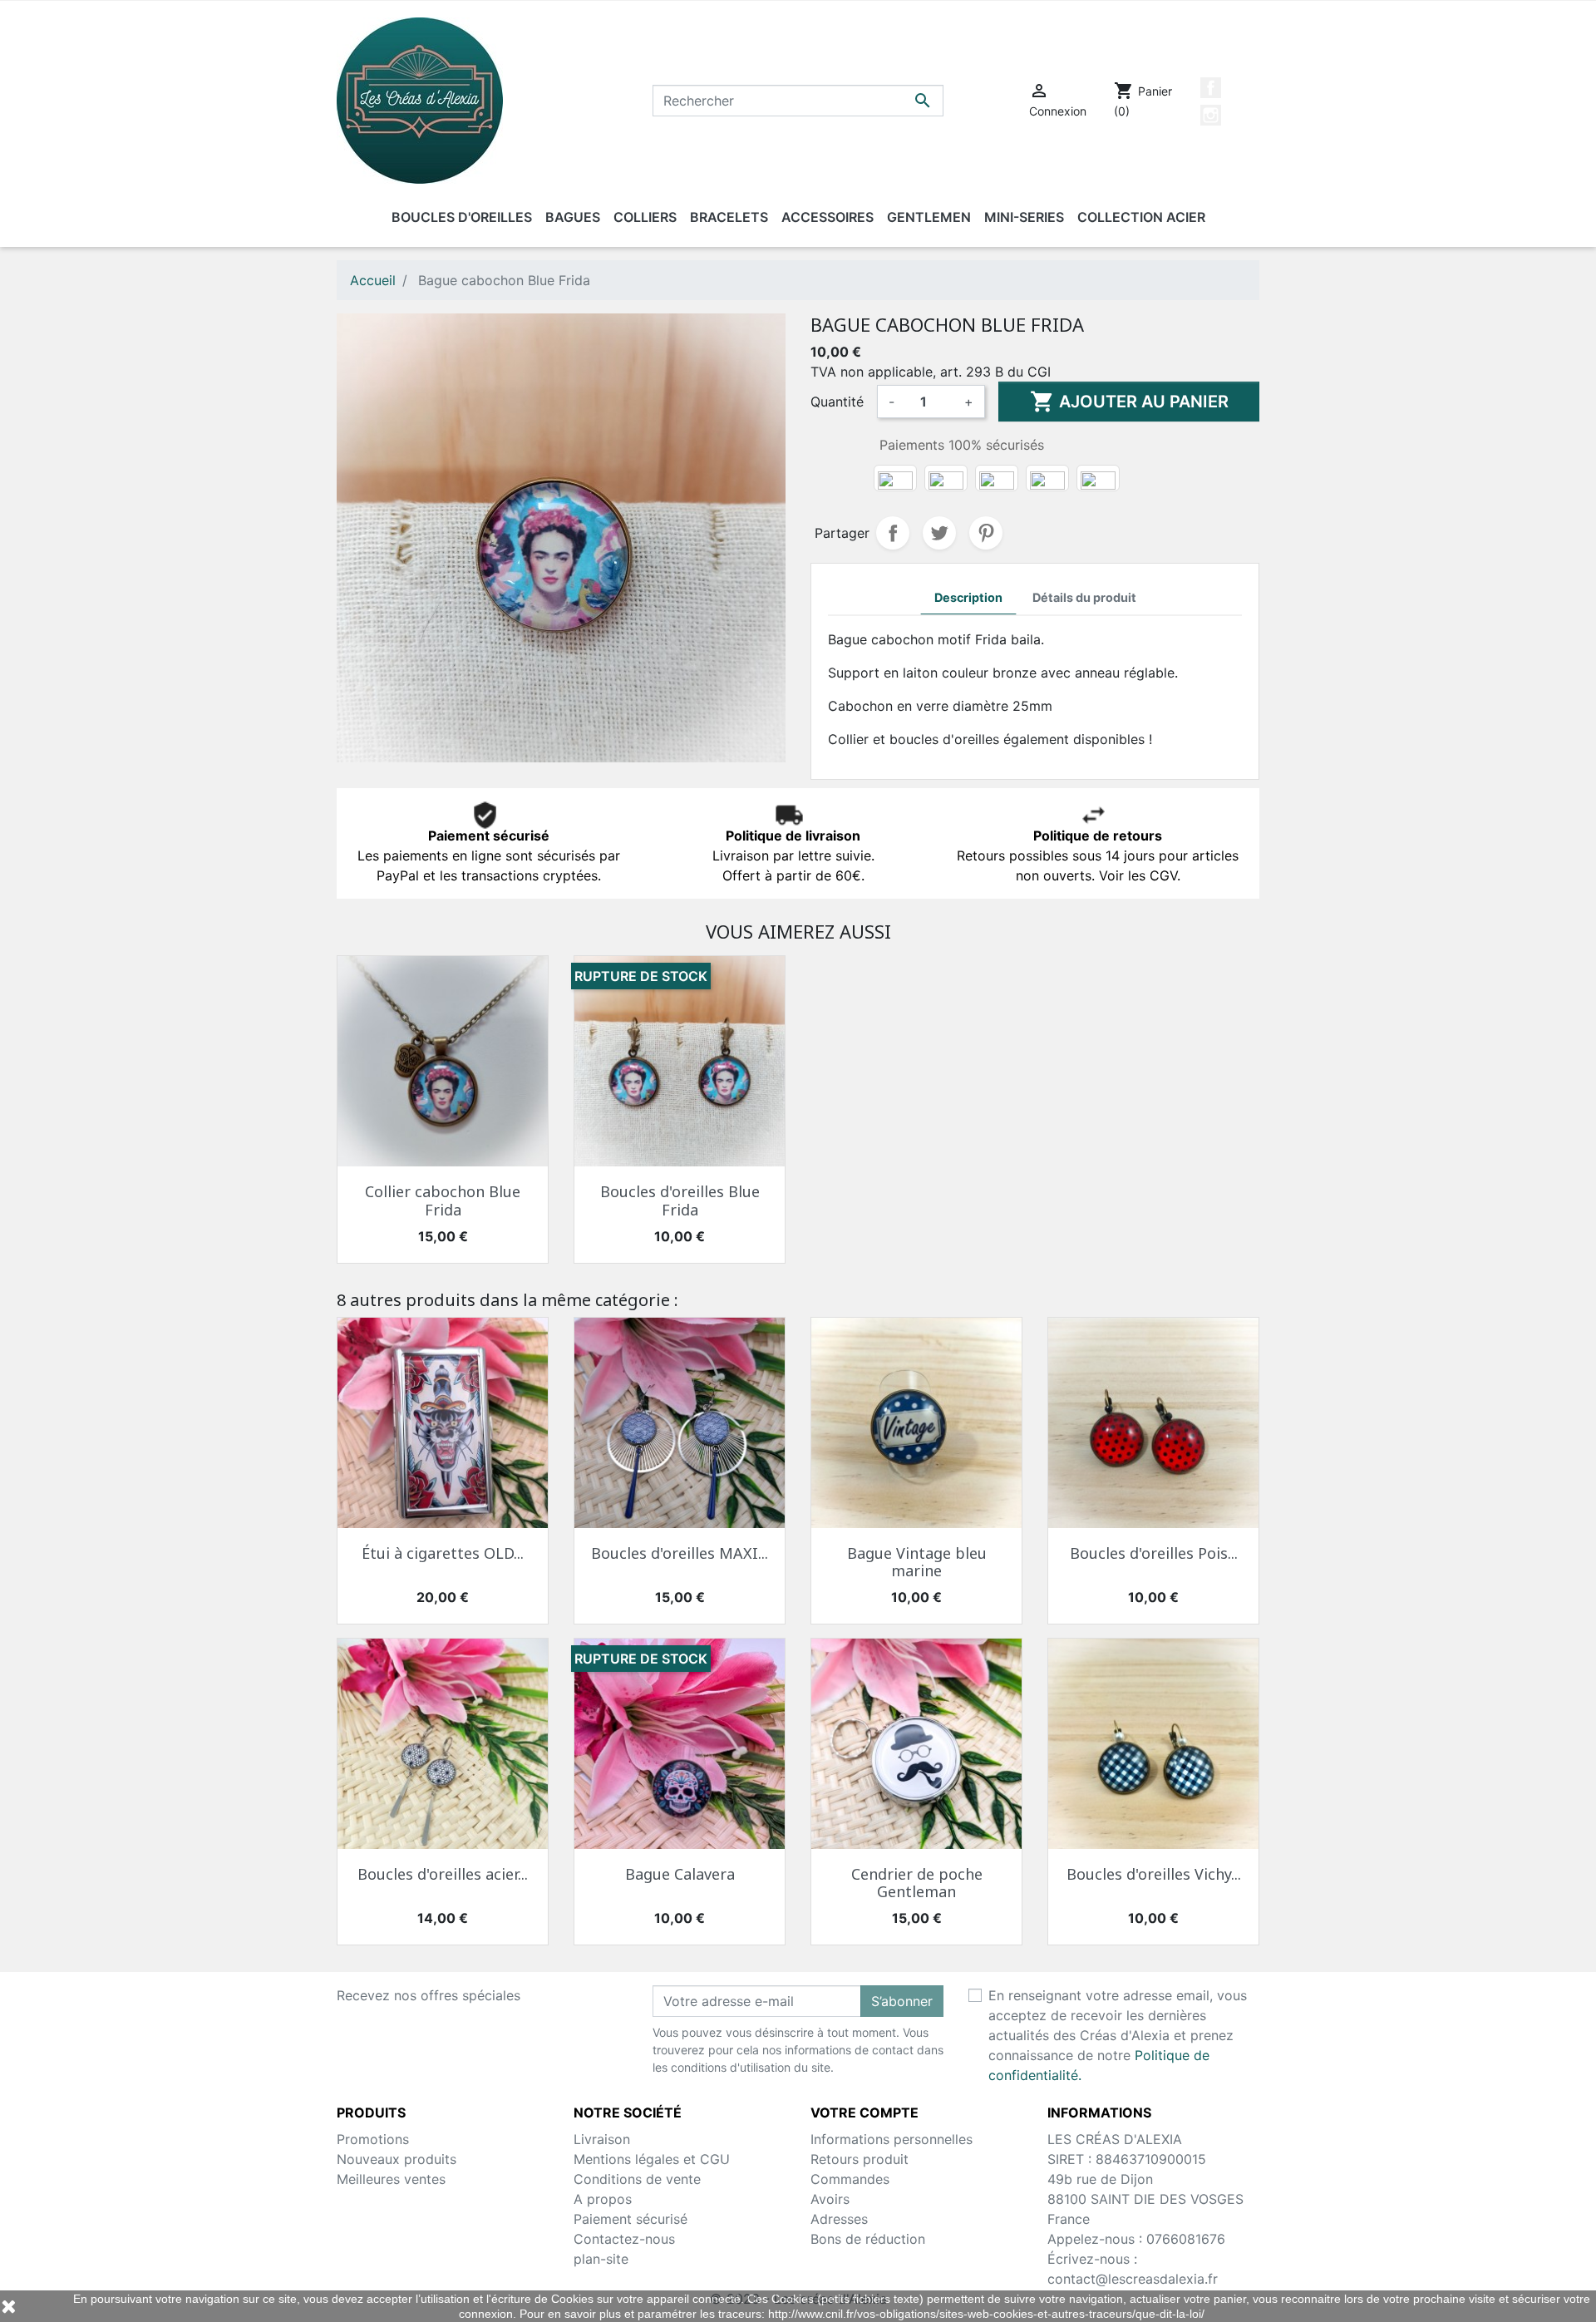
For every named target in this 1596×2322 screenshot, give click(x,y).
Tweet (939, 533)
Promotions (373, 2139)
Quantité (837, 402)
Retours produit (860, 2159)
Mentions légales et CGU (652, 2159)
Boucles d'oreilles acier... (443, 1874)
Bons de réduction (868, 2239)
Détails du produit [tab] (1084, 597)
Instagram (1211, 115)
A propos (603, 2199)
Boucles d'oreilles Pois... (1154, 1553)
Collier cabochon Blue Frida (443, 1200)
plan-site (601, 2259)
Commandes (850, 2179)
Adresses (839, 2219)
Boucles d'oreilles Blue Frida (680, 1200)
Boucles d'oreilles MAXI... (680, 1553)
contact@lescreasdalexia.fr (1133, 2279)
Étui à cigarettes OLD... (443, 1553)
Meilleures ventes (391, 2179)
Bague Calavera (680, 1874)
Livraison (602, 2139)
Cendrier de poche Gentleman (917, 1883)
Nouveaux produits (397, 2159)
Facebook (1211, 88)
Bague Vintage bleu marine (917, 1562)
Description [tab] (968, 597)
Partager (893, 533)
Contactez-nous (624, 2239)
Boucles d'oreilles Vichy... (1154, 1874)
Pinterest (986, 533)
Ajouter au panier (1129, 402)
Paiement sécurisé (631, 2219)
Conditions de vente (637, 2179)
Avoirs (830, 2199)
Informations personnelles (892, 2139)
